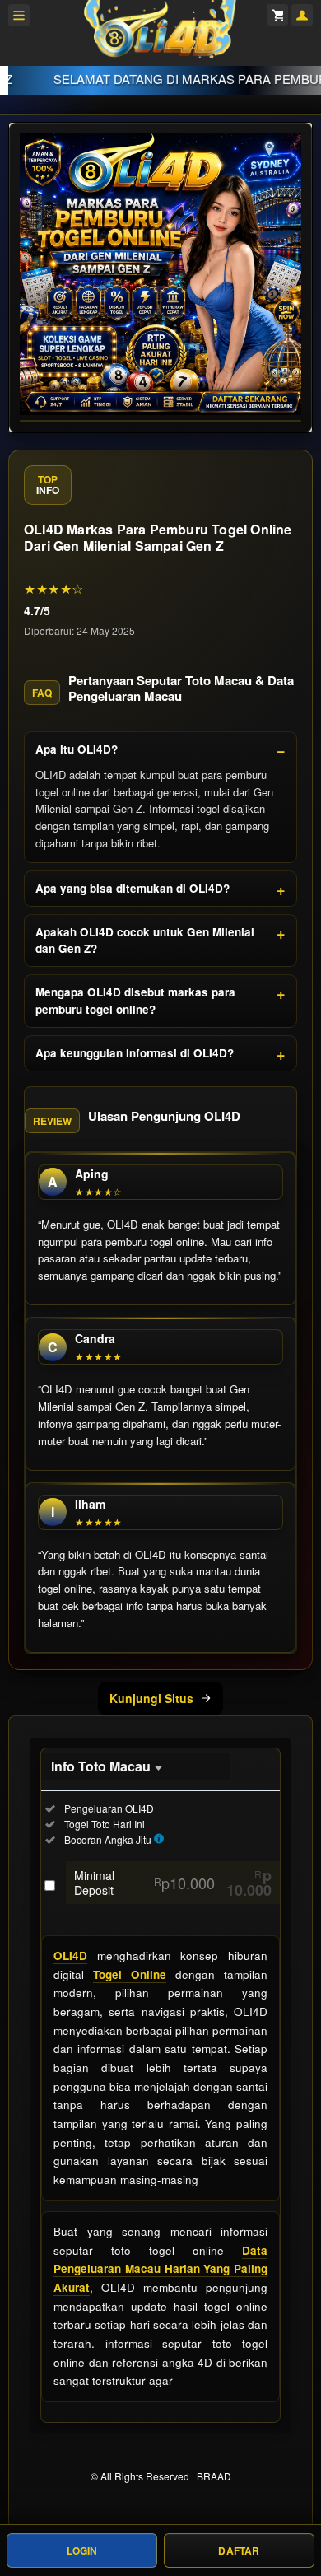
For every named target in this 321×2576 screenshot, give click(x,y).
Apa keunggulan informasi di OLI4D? (135, 1053)
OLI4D (70, 1955)
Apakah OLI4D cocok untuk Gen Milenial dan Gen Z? (145, 940)
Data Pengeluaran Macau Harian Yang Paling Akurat (160, 2269)
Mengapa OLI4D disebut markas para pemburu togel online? (135, 1000)
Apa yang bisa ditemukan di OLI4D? (133, 888)
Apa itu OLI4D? (77, 749)
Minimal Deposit (173, 1883)
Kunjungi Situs (151, 1698)
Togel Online (130, 1974)
